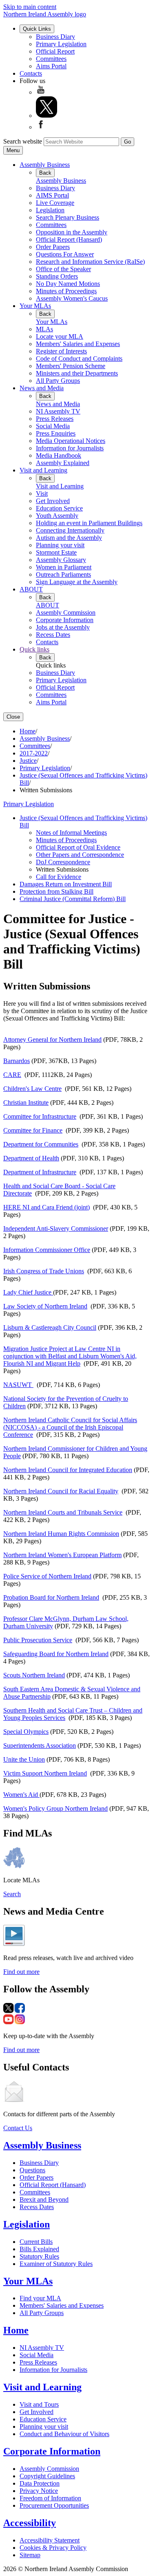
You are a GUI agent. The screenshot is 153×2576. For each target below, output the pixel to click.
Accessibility (30, 2523)
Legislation (50, 210)
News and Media (42, 388)
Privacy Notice (39, 2491)
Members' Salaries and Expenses (78, 344)
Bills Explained (39, 2249)
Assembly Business (45, 165)
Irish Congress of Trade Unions (44, 1271)
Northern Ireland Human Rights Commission (61, 1534)
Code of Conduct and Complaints (79, 359)
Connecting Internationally (70, 530)
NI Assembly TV (58, 411)
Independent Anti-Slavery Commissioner (56, 1228)
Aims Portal (51, 66)
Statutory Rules (39, 2256)
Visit (42, 493)
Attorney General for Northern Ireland (52, 1040)
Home (28, 731)
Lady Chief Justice (28, 1292)
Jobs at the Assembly (63, 627)
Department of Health (31, 1158)
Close (13, 717)
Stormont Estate (56, 552)
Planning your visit (60, 545)
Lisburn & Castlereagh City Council (50, 1327)
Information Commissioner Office (47, 1250)
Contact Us (18, 2128)
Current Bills (36, 2242)
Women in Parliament (64, 567)
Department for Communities (41, 1144)
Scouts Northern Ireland (34, 1675)
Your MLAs (35, 306)
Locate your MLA (60, 336)
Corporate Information (65, 620)
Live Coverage (55, 203)
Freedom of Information (50, 2498)
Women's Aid (21, 1795)
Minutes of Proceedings (66, 291)
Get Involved (53, 501)
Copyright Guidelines (47, 2476)
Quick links (34, 649)
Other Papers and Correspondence (80, 855)
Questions (32, 2170)
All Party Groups (58, 381)
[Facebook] (41, 127)
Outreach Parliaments (63, 574)
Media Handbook (59, 455)
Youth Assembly (57, 516)
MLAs (44, 329)
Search (12, 1894)
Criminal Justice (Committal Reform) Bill (73, 899)
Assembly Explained (63, 463)
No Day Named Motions (68, 284)
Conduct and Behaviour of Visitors (64, 2434)
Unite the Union (24, 1759)
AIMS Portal (52, 195)
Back (45, 173)
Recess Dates (53, 635)
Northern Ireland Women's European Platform (62, 1555)
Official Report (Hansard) (69, 239)
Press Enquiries (56, 433)
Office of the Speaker (63, 269)
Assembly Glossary (61, 560)
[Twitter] (47, 116)
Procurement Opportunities (54, 2505)
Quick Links (37, 29)
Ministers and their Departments (77, 373)
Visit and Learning (43, 470)
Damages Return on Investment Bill (66, 884)
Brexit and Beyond (44, 2199)
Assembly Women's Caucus (72, 298)
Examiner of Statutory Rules (56, 2264)
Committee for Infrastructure (40, 1116)
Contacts (31, 73)
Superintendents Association (40, 1745)
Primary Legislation (61, 44)
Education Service (59, 508)
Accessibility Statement (50, 2540)
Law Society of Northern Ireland (45, 1306)
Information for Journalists (70, 448)
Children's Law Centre (32, 1089)
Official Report (55, 51)
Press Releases (55, 419)
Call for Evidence (59, 877)
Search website (23, 141)
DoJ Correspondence (63, 862)
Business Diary (55, 37)
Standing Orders (57, 276)
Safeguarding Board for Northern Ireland (56, 1654)
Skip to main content (30, 7)
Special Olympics (26, 1732)
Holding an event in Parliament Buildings (89, 523)
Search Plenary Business (68, 217)
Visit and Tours (39, 2404)
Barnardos (17, 1061)
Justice (28, 761)
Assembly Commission (66, 613)
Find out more (21, 1972)
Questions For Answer (65, 254)
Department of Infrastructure (40, 1172)
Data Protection (40, 2483)
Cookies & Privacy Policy (53, 2548)
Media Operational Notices (71, 441)
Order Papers (53, 247)
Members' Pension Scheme (71, 366)
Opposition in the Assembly (72, 232)
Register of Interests (61, 351)
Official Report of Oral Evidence (78, 847)
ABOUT (31, 589)
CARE (12, 1075)
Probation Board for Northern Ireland (51, 1597)
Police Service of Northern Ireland (47, 1576)
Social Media (53, 426)
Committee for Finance (33, 1130)
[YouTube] (41, 92)
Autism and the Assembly (69, 538)
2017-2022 (34, 753)
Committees (51, 59)
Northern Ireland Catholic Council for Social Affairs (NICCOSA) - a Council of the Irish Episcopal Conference (70, 1427)
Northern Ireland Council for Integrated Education (68, 1470)
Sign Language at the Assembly (77, 582)
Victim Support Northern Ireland (45, 1773)
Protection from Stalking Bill (57, 891)
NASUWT (18, 1385)
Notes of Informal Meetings (71, 833)
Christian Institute (26, 1103)
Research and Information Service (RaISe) (90, 262)
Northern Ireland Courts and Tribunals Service (63, 1512)
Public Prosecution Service (38, 1640)
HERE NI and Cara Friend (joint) (47, 1207)
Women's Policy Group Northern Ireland (55, 1808)
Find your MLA (40, 2298)
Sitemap (30, 2555)
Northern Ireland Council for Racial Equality (61, 1491)
